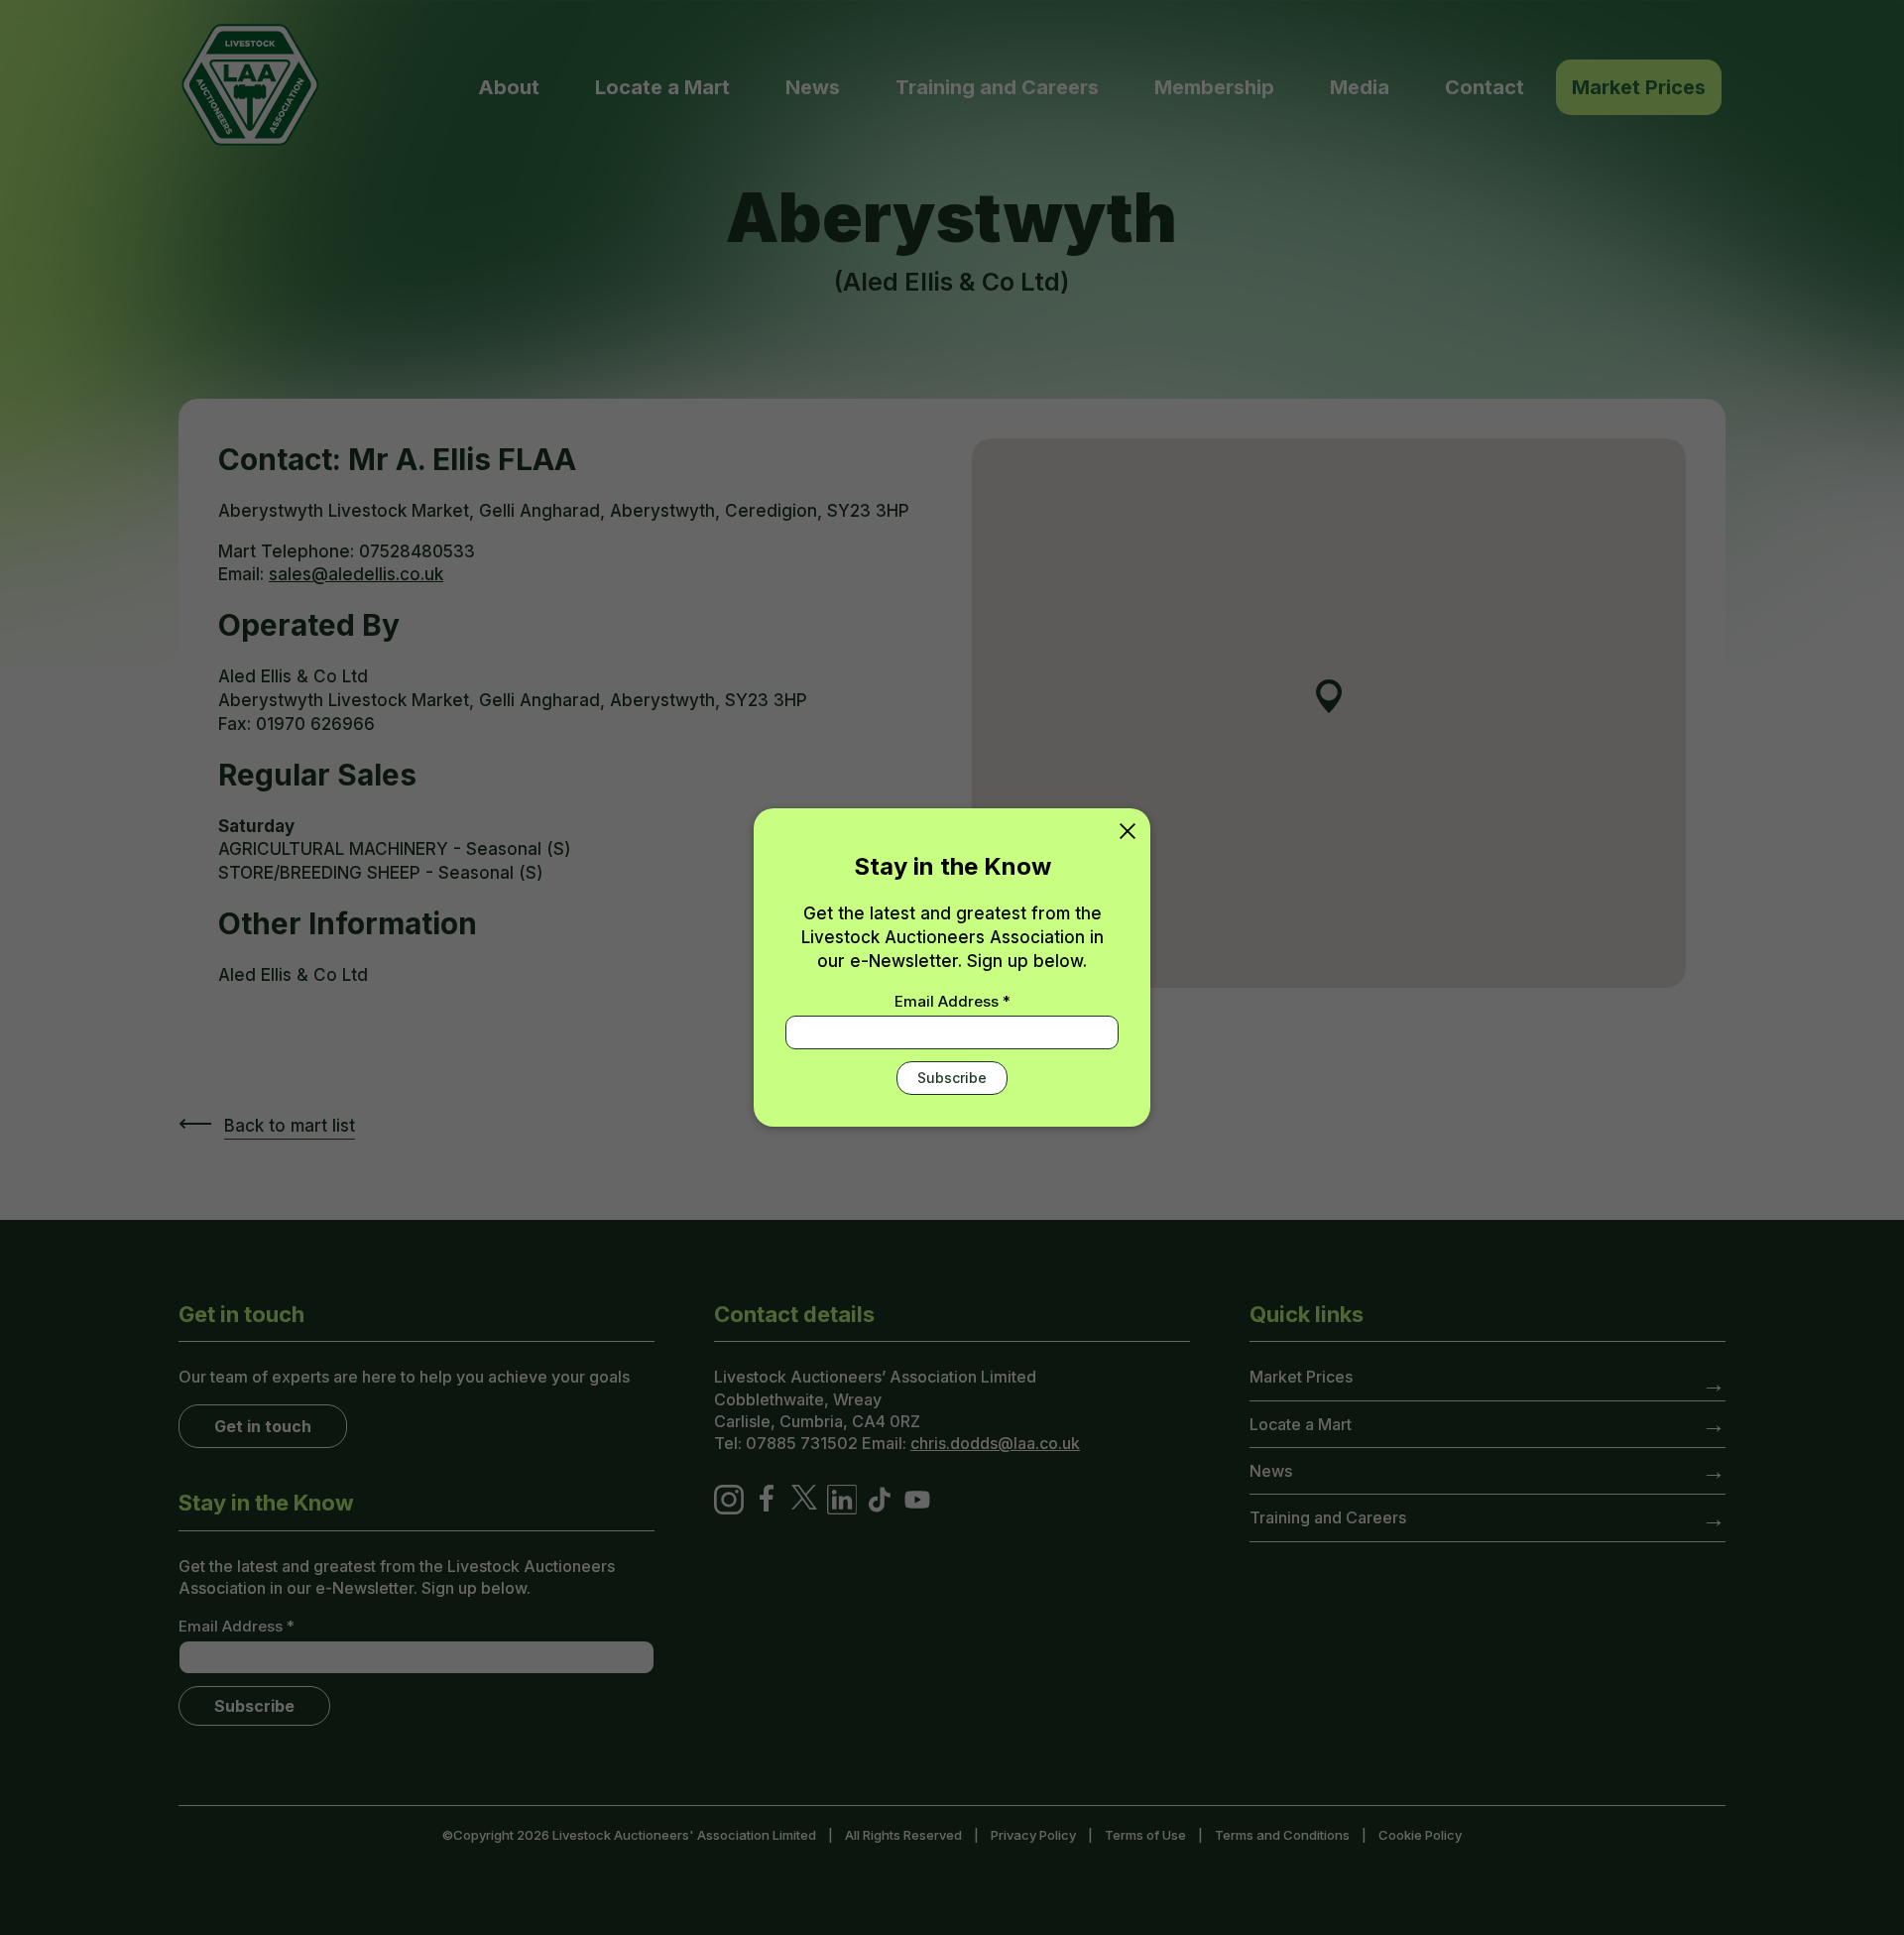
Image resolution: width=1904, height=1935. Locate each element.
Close (1128, 831)
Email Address (952, 1001)
